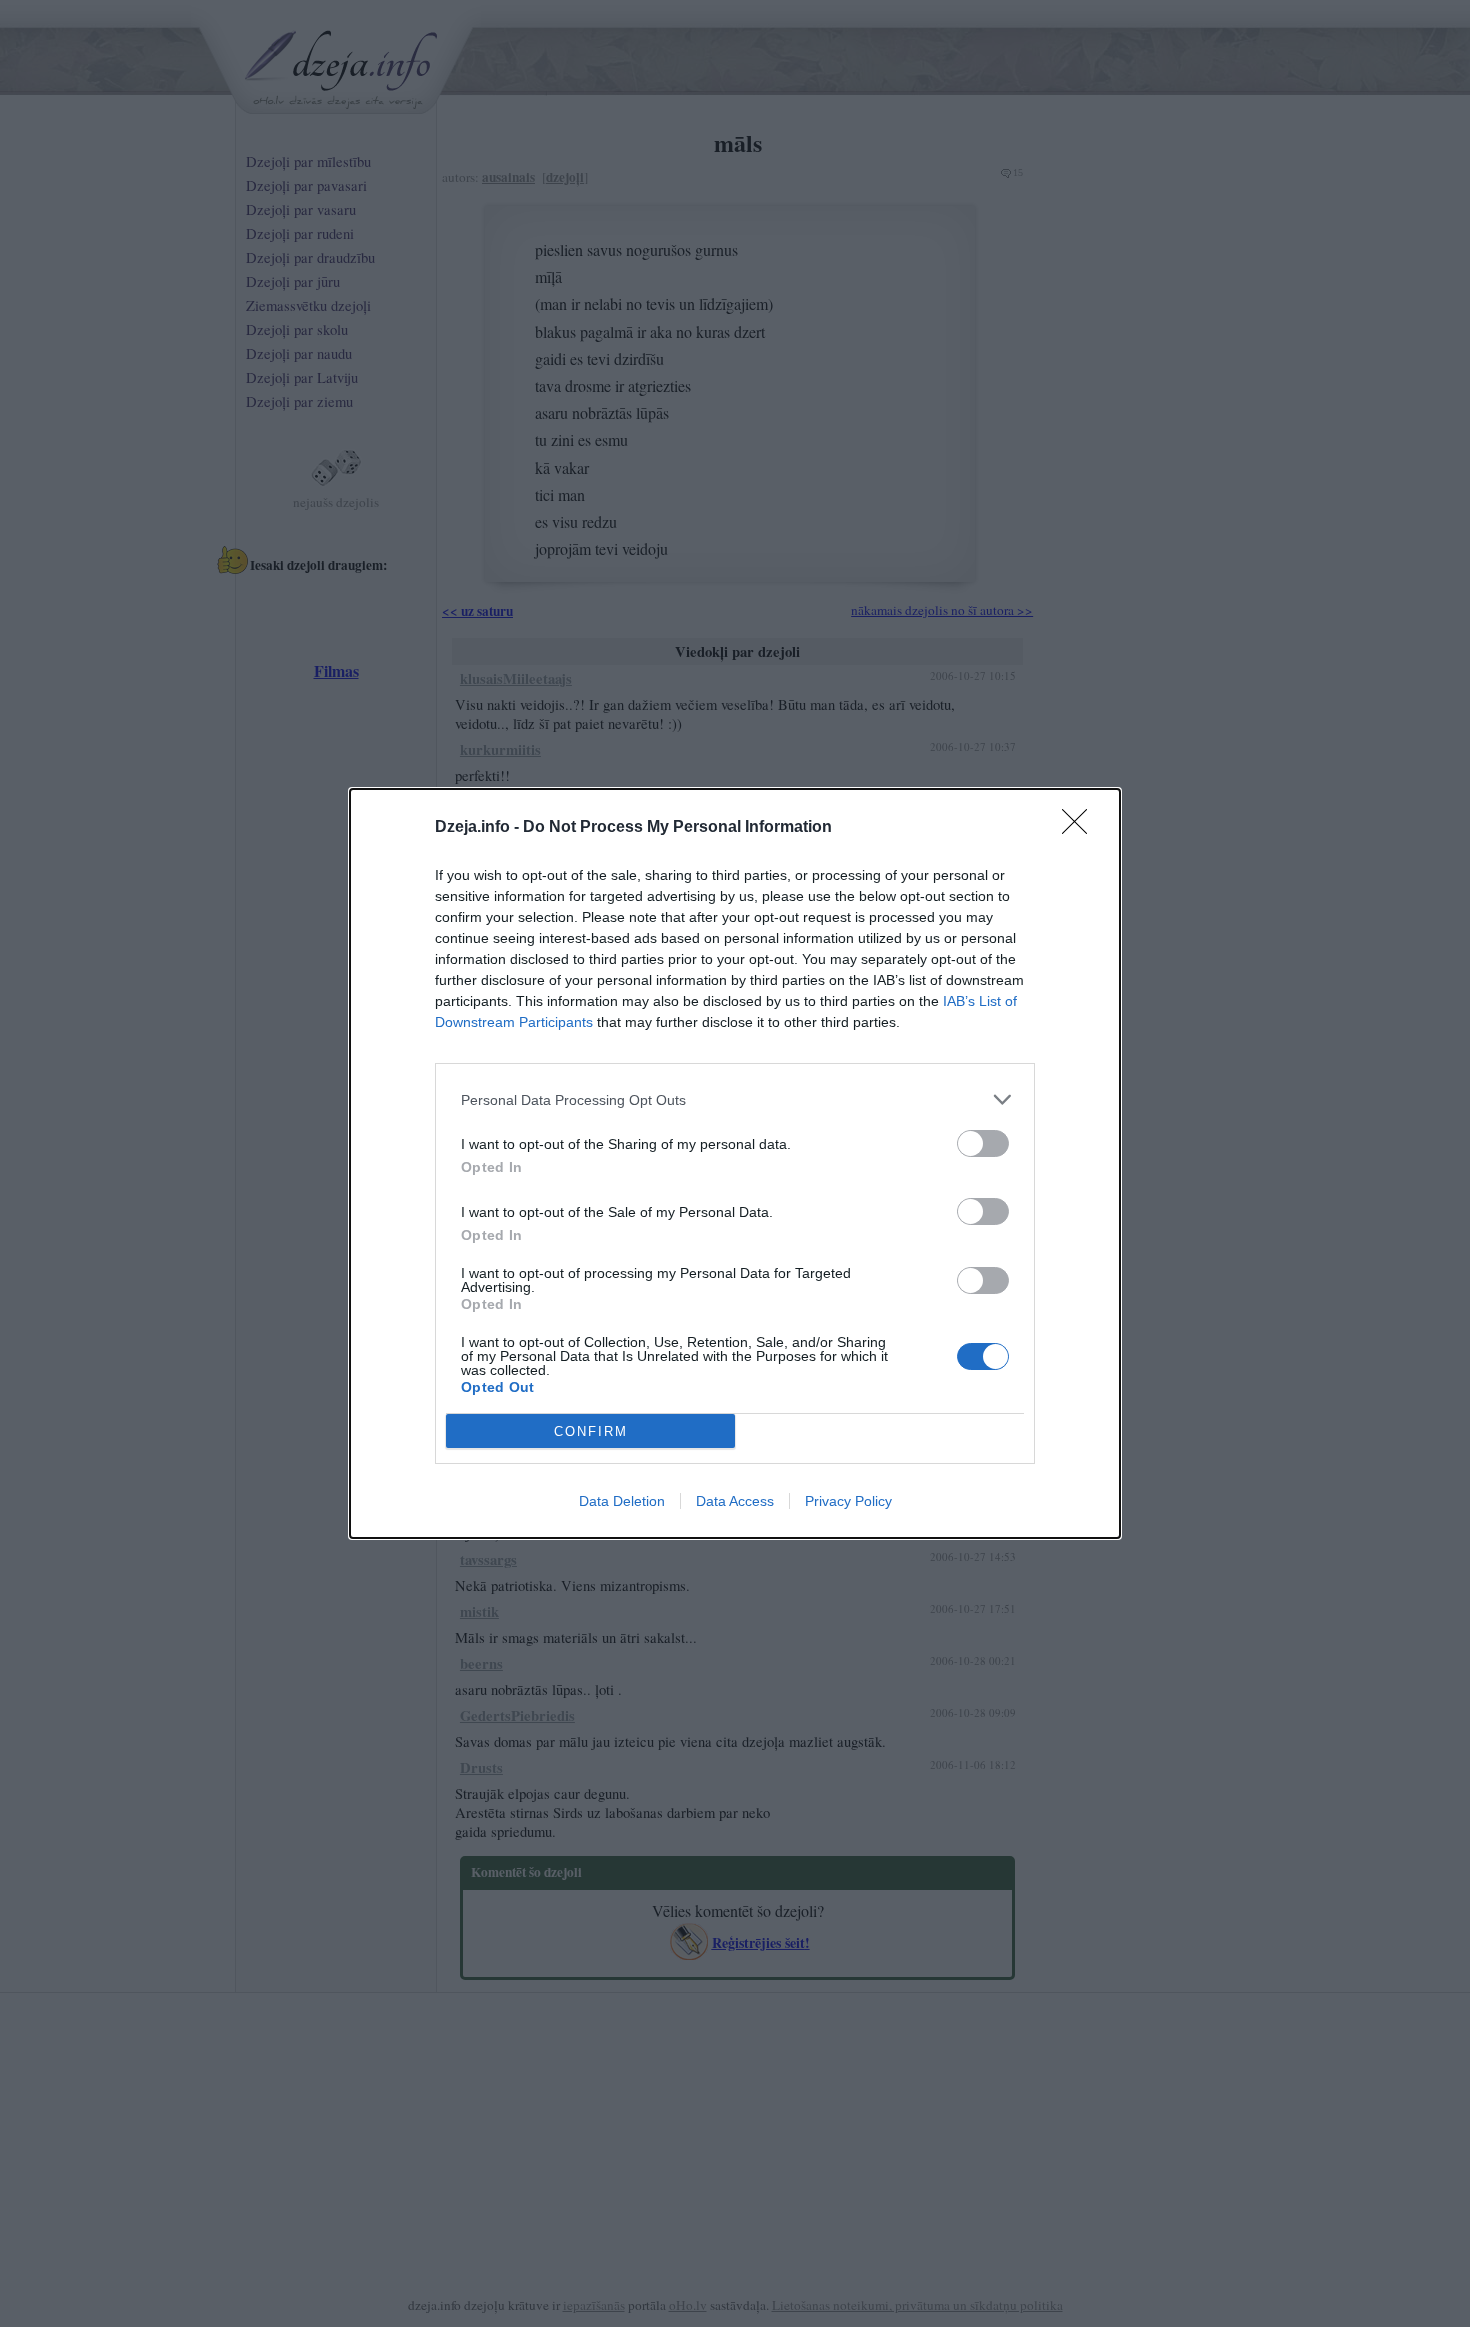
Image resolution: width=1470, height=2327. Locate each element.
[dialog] (735, 1163)
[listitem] (735, 1099)
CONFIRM (591, 1431)
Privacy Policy (848, 1501)
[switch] (983, 1143)
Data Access (735, 1501)
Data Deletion (622, 1501)
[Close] (1081, 828)
